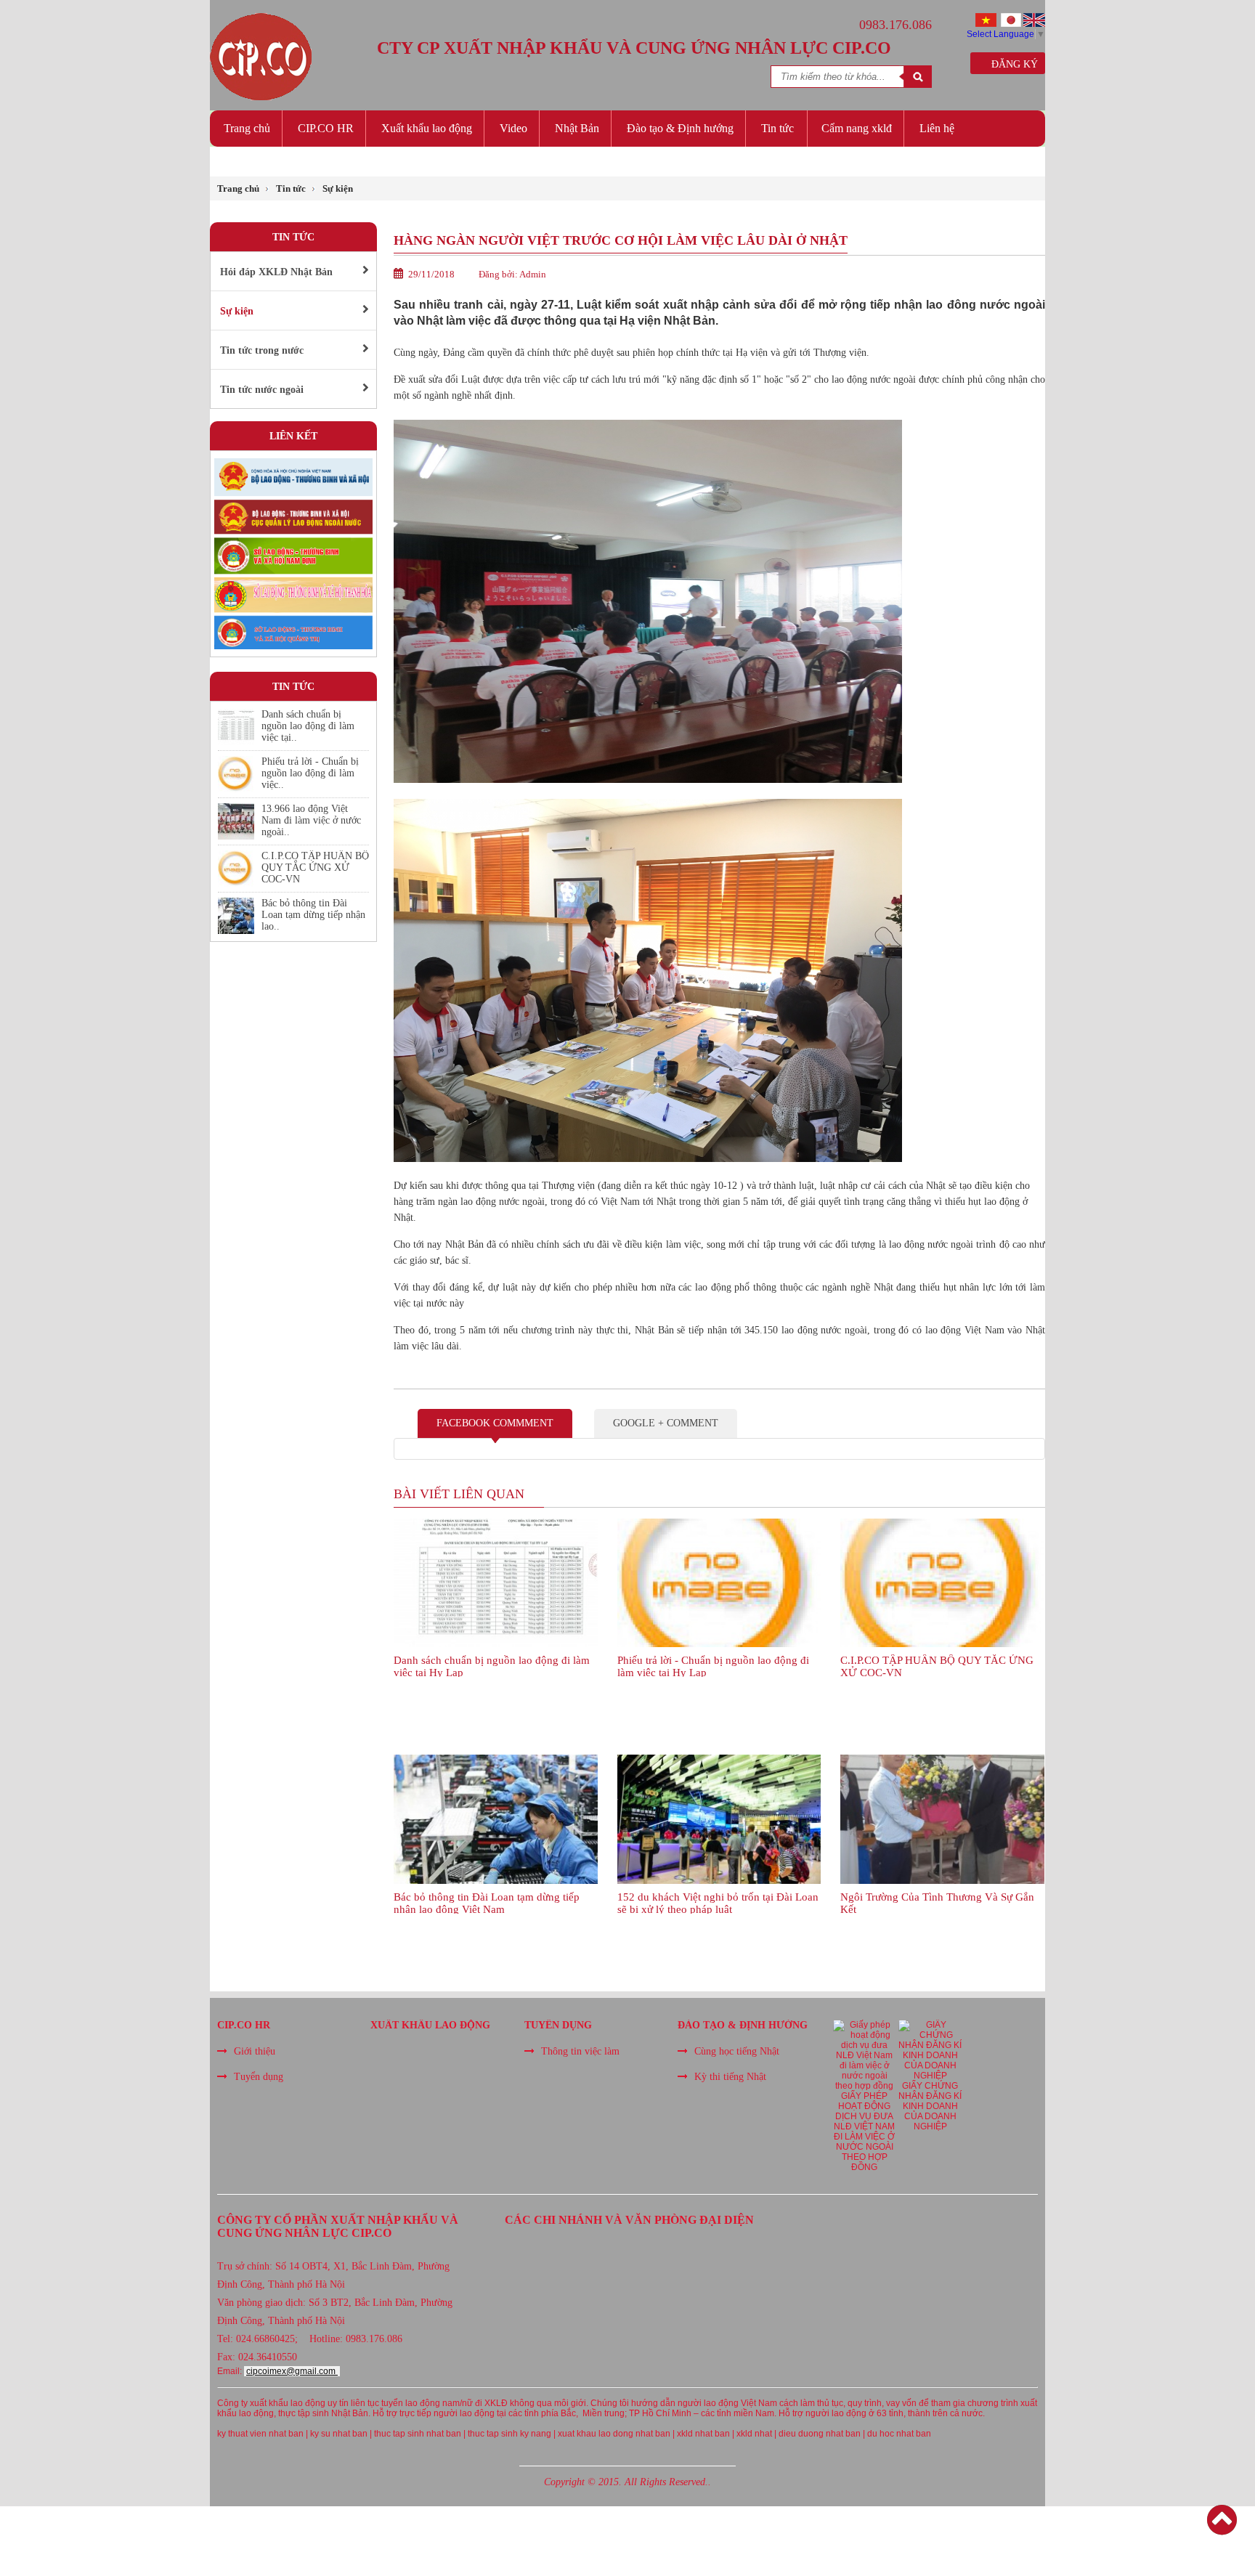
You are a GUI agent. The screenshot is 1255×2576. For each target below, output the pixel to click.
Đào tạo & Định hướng (680, 128)
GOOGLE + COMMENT (666, 1423)
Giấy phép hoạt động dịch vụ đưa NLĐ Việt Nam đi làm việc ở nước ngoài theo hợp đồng (864, 2132)
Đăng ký (1012, 64)
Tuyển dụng (259, 2077)
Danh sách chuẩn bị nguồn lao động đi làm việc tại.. (308, 726)
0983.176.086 (895, 25)
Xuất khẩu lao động (427, 128)
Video (513, 128)
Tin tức (777, 128)
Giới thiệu (255, 2051)
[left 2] (293, 646)
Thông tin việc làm (580, 2051)
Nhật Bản (577, 128)
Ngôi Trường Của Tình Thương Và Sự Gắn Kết (937, 1902)
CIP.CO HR (326, 128)
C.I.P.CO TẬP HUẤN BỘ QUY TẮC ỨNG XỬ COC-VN (315, 868)
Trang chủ (247, 128)
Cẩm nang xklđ (857, 128)
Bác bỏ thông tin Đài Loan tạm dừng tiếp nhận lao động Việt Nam (487, 1902)
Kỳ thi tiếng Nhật (730, 2077)
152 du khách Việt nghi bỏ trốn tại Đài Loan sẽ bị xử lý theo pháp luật (718, 1902)
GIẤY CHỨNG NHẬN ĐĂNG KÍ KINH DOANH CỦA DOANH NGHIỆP (930, 2106)
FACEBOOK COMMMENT (495, 1423)
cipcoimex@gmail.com (292, 2371)
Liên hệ (937, 128)
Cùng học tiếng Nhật (737, 2051)
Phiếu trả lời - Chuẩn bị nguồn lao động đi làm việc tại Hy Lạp (713, 1666)
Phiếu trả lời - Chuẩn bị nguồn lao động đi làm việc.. (310, 773)
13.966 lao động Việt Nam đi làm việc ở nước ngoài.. (311, 820)
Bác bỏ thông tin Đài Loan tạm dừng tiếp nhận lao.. (313, 915)
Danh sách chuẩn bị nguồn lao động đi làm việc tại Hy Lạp (492, 1666)
